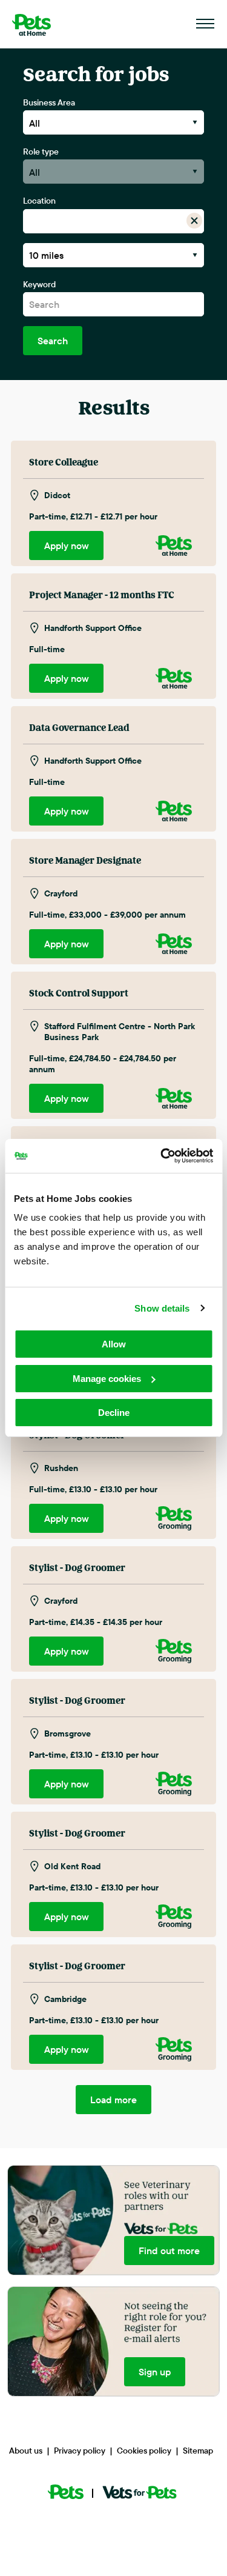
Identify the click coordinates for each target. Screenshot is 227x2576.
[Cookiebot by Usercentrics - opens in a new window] (162, 1156)
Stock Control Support (79, 993)
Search (53, 341)
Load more (113, 2100)
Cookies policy (144, 2451)
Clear (195, 221)
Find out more (169, 2251)
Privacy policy (80, 2451)
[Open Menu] (206, 24)
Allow (114, 1344)
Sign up (155, 2372)
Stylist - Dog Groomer (77, 1568)
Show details (162, 1308)
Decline (114, 1413)
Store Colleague (64, 462)
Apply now (67, 546)
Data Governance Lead (79, 728)
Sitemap (198, 2451)
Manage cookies (107, 1379)
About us (26, 2451)
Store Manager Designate (85, 861)
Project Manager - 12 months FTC (102, 595)
